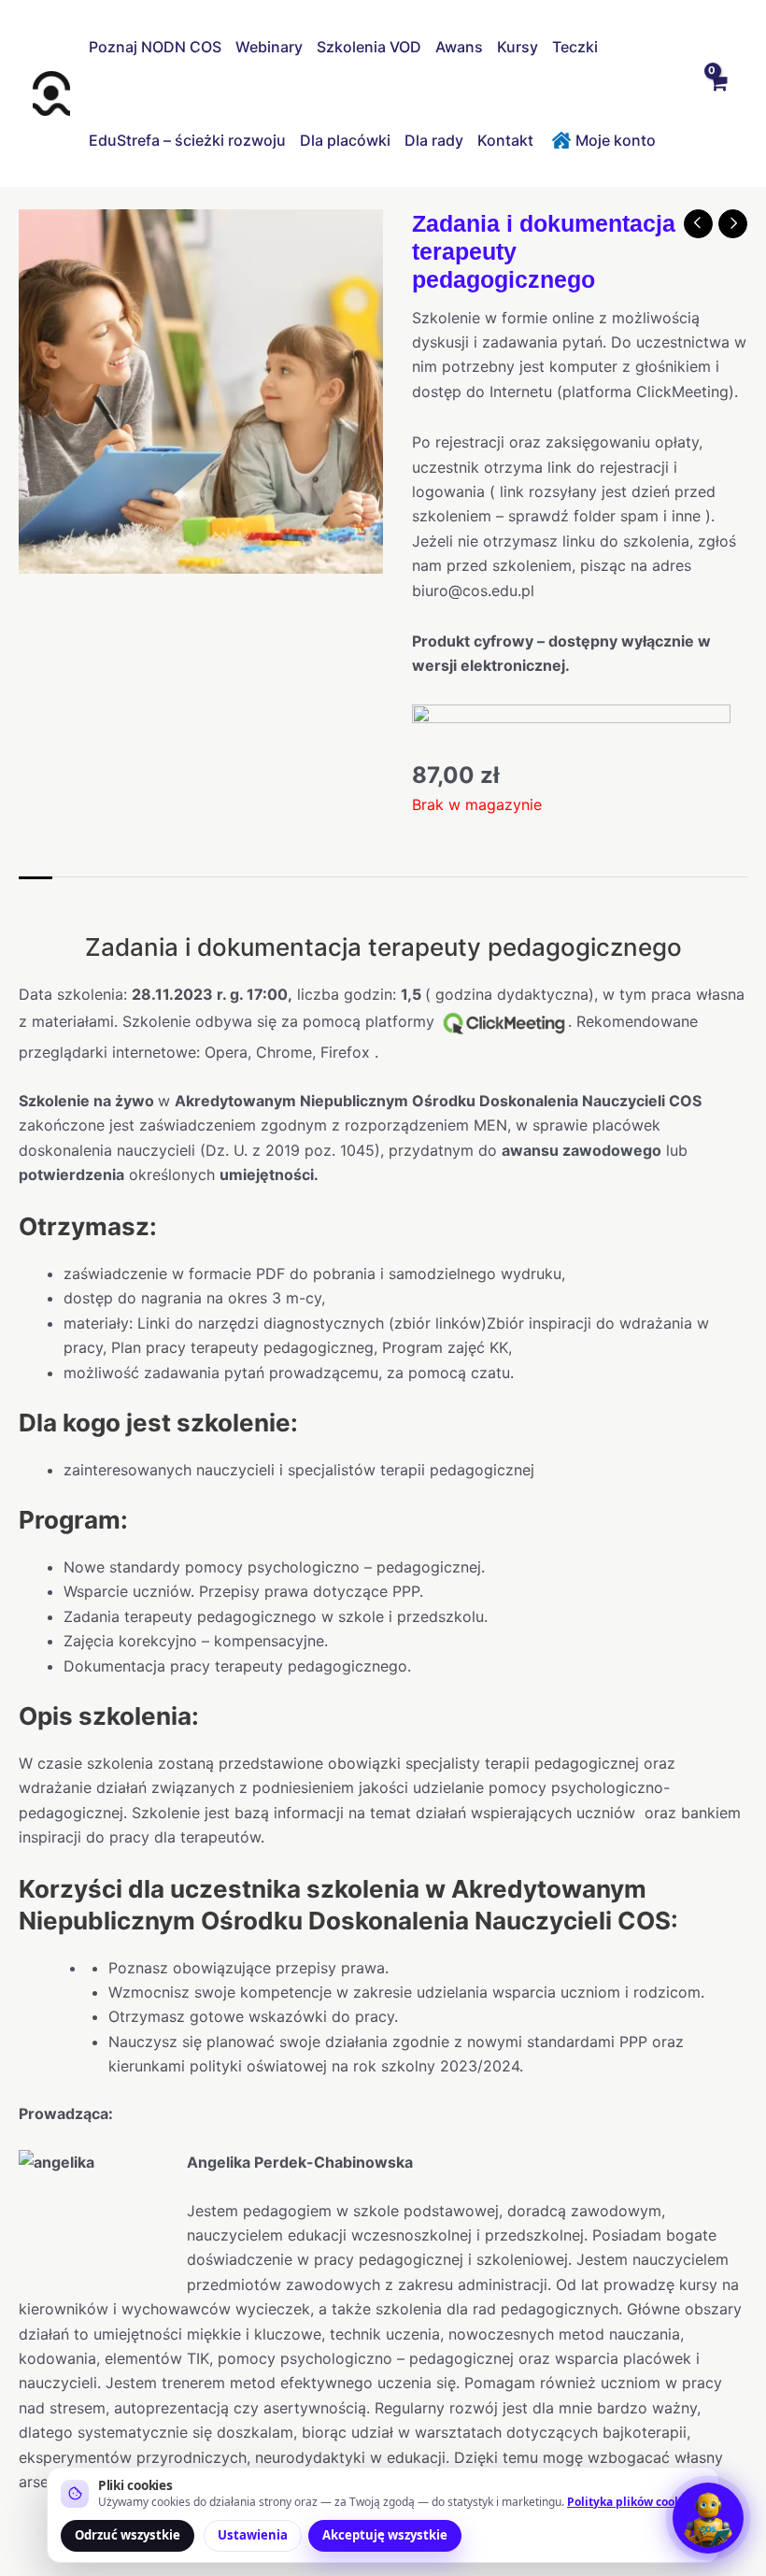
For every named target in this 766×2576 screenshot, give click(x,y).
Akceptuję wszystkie (385, 2535)
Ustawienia (253, 2535)
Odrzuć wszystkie (128, 2535)
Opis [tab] (35, 896)
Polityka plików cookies (632, 2502)
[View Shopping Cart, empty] (717, 93)
